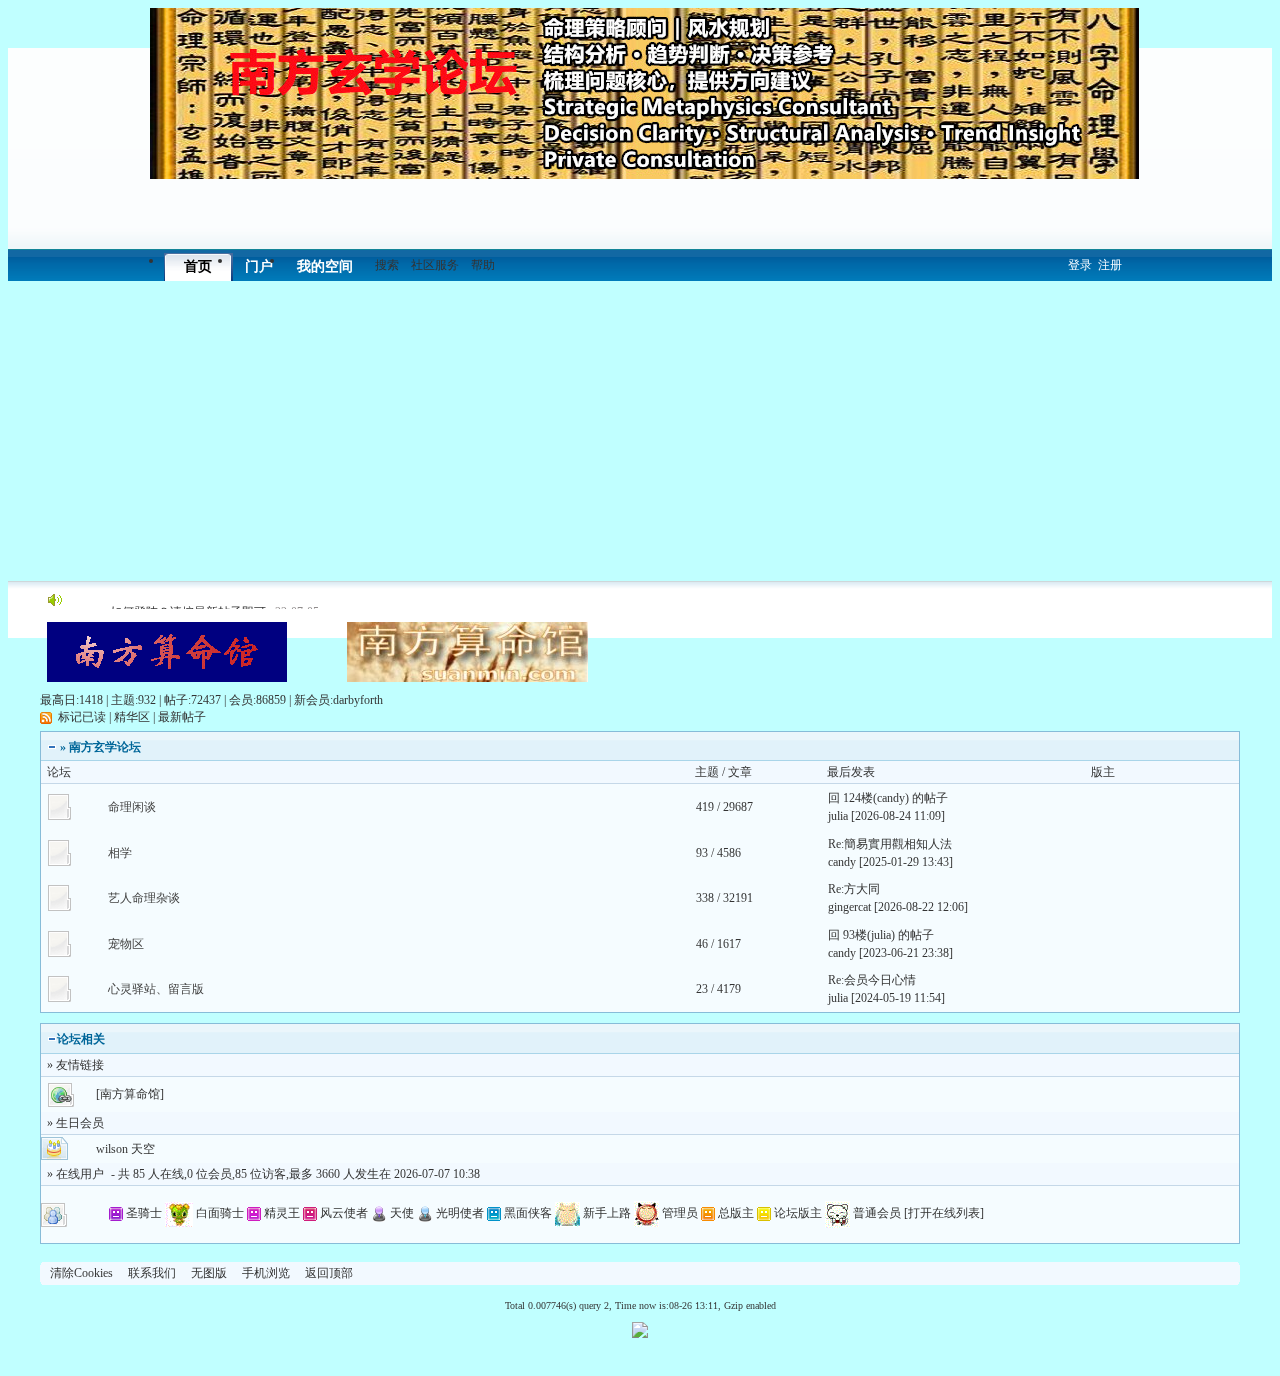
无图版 (209, 1273)
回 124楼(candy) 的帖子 (888, 798)
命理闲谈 (132, 807)
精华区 (132, 717)
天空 (143, 1149)
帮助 (483, 265)
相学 (120, 853)
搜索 (387, 265)
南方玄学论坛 (105, 747)
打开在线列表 (944, 1213)
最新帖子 (182, 717)
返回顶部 (329, 1273)
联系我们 (152, 1273)
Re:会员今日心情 (872, 980)
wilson (112, 1149)
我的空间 (325, 266)
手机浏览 (266, 1273)
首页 (198, 266)
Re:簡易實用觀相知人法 (890, 844)
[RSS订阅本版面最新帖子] (46, 717)
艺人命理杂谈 (144, 898)
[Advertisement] (640, 431)
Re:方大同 (854, 889)
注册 (1110, 265)
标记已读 (82, 717)
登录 (1080, 265)
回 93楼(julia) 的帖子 (881, 935)
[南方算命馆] (130, 1094)
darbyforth (358, 700)
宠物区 (126, 944)
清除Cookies (81, 1273)
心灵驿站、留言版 (156, 989)
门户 (259, 266)
